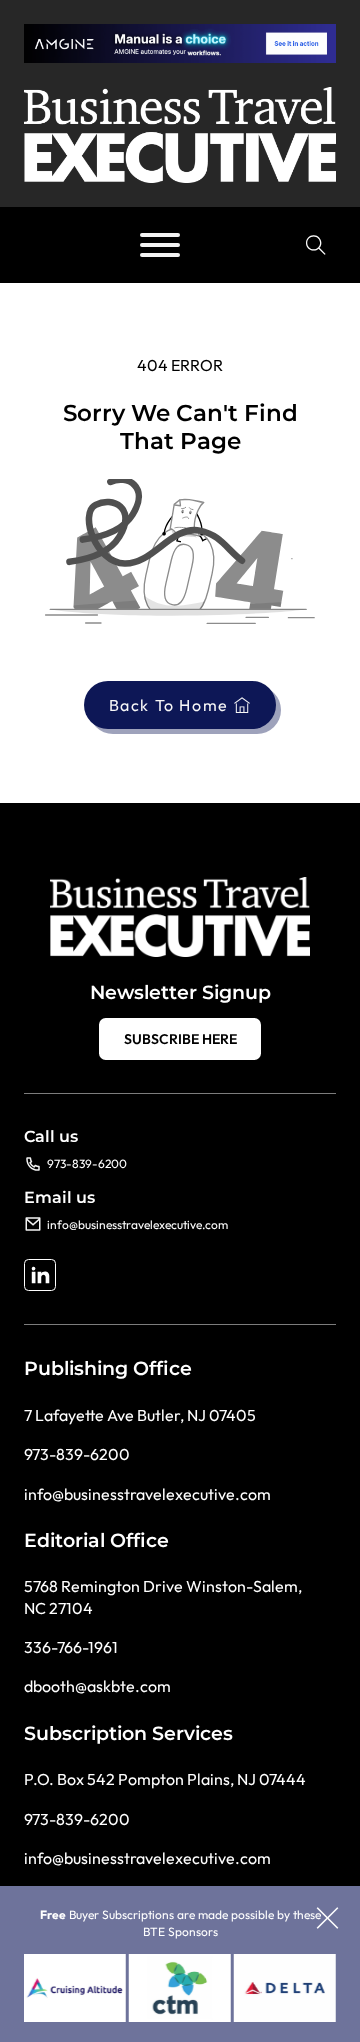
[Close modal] (327, 1919)
